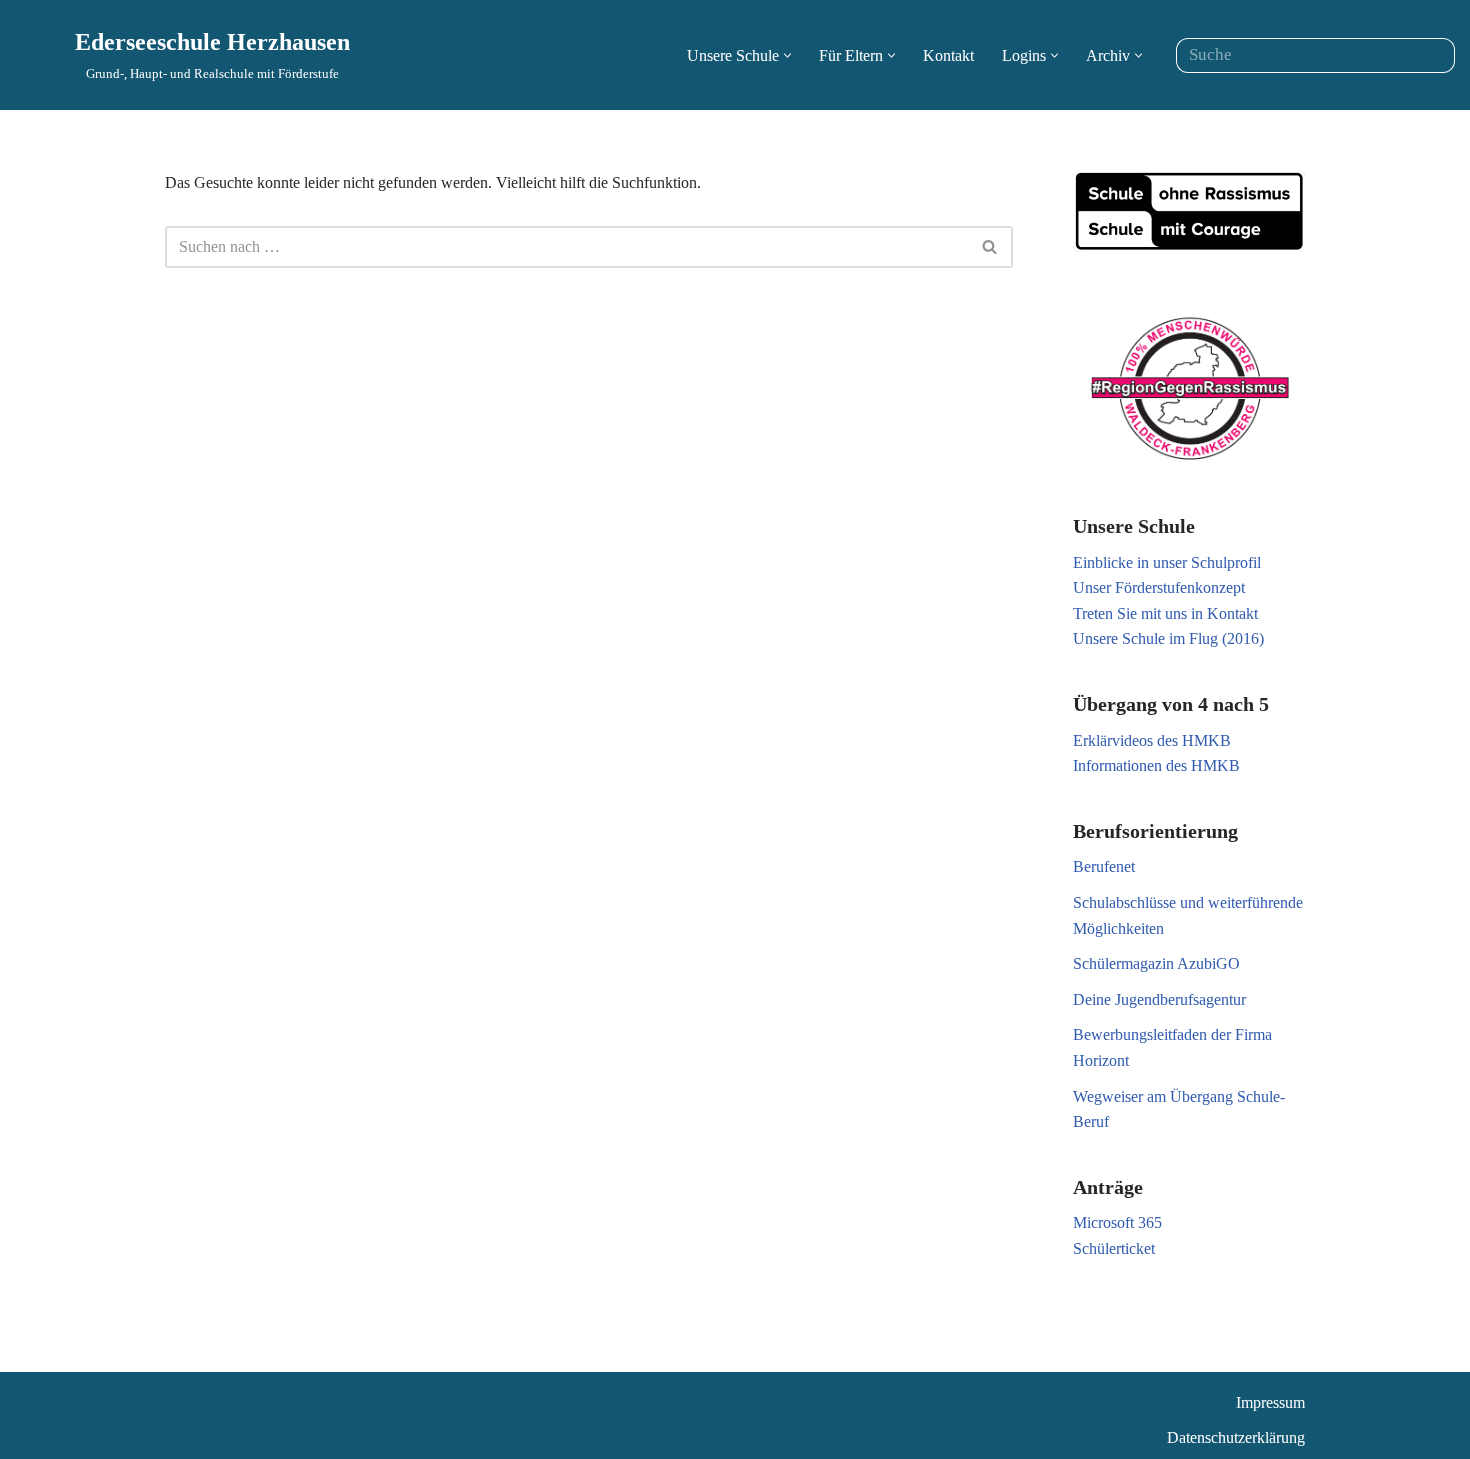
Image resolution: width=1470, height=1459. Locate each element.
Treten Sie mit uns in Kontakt (1165, 613)
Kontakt (948, 55)
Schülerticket (1114, 1248)
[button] (787, 55)
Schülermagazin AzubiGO (1156, 963)
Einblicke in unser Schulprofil (1167, 562)
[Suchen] (1432, 55)
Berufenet (1104, 866)
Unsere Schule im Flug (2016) (1168, 638)
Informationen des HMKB (1156, 765)
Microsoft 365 (1117, 1222)
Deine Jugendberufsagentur (1159, 999)
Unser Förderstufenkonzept (1159, 587)
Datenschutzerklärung (1236, 1437)
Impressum (1270, 1402)
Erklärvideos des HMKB (1152, 740)
